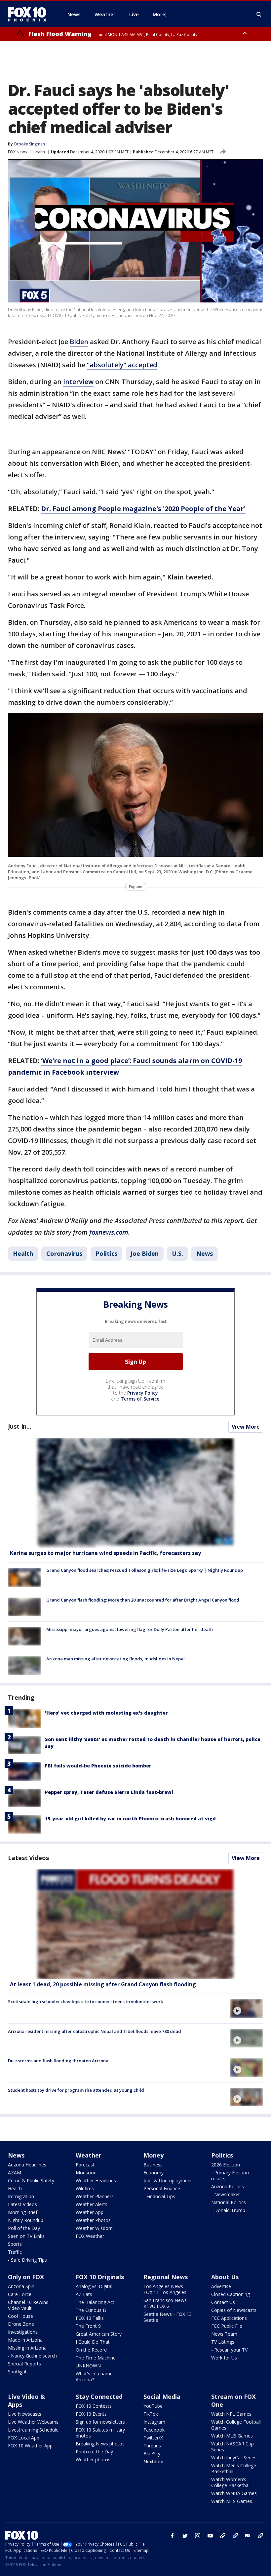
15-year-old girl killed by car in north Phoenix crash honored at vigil (130, 1819)
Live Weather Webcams (33, 2422)
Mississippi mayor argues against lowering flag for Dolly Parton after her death (130, 1629)
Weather (89, 2155)
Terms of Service (140, 1399)
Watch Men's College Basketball (234, 2468)
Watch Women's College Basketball (231, 2482)
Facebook (154, 2430)
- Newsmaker (226, 2194)
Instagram (154, 2422)
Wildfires (85, 2188)
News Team (224, 2334)
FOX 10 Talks (90, 2318)
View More (246, 1427)
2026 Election (226, 2165)
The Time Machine (96, 2358)
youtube (210, 2536)
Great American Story (99, 2334)
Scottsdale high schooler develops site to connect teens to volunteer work (85, 2001)
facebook (173, 2536)
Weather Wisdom (94, 2228)
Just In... (20, 1426)
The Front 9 (88, 2326)
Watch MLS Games (232, 2501)
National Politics (229, 2202)
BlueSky (152, 2454)
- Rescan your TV (229, 2350)
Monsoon (86, 2173)
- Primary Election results (230, 2176)
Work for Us (224, 2358)
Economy (154, 2173)
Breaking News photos (100, 2444)
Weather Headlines (96, 2180)
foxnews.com (109, 1232)
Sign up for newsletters (100, 2422)
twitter (185, 2536)
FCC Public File (227, 2326)
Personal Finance (162, 2188)
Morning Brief (23, 2212)
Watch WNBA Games (234, 2493)
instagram (198, 2536)
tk (223, 2536)
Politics (106, 1253)
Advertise (221, 2286)
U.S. (177, 1253)
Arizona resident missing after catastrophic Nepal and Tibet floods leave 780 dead (95, 2031)
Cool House (20, 2316)
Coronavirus (64, 1253)
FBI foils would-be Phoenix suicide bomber (98, 1766)
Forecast (85, 2165)
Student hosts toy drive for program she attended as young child (76, 2090)
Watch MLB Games (232, 2436)
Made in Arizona (25, 2340)
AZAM (15, 2173)
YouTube (153, 2406)
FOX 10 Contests (94, 2406)
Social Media (162, 2397)
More (159, 14)
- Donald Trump (228, 2210)
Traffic (15, 2252)
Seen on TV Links (26, 2236)
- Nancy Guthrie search (32, 2356)
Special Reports (24, 2364)
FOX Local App (24, 2438)
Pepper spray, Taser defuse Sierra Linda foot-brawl (109, 1792)
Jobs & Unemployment (168, 2180)
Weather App (90, 2212)
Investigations (23, 2332)
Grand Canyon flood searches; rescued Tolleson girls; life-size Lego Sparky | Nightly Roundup (145, 1570)
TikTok (151, 2414)
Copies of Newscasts (234, 2310)
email (248, 2536)
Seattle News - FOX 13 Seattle (168, 2317)
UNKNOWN (88, 2366)
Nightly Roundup (26, 2220)
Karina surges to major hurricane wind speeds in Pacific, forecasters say (105, 1553)
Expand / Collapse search (259, 15)
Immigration (21, 2196)
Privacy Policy (143, 1393)
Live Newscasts (25, 2414)
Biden (79, 342)
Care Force (20, 2294)
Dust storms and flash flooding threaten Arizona (58, 2061)
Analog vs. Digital (94, 2286)
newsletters (260, 2536)
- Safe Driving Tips (27, 2260)
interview (78, 382)
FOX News (17, 152)
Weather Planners (95, 2196)
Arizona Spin (21, 2286)
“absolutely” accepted (122, 365)
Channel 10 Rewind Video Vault (28, 2305)
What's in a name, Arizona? (95, 2377)
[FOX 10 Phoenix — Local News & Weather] (30, 14)
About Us (225, 2277)
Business (153, 2165)
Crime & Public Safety (31, 2180)
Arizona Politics (228, 2186)
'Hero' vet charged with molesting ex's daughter (106, 1713)
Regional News (166, 2277)
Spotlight (17, 2372)
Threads (152, 2446)
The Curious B (91, 2310)
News (205, 1253)
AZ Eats (84, 2294)
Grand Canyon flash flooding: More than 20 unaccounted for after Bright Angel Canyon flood (143, 1600)
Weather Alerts (92, 2204)
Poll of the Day (24, 2228)
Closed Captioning (231, 2294)
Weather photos (93, 2459)
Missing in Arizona (27, 2348)
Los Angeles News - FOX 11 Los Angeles (165, 2289)
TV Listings (223, 2342)
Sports (15, 2244)
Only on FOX (26, 2277)
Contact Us (223, 2302)
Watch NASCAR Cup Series (232, 2447)
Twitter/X (153, 2438)
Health (39, 152)
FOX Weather (90, 2236)
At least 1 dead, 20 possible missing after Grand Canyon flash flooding (103, 1984)
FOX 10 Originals (100, 2277)
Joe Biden (145, 1253)
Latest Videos (28, 1858)
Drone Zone (21, 2324)
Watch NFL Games (231, 2414)
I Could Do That (93, 2342)
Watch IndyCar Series (234, 2457)
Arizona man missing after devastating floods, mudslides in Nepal (116, 1659)
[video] (135, 1924)
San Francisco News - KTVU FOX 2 (167, 2303)
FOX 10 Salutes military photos (100, 2433)
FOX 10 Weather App (30, 2446)
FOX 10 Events (91, 2414)
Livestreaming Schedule (33, 2430)
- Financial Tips (159, 2196)
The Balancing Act (95, 2302)
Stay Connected (99, 2397)
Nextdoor (154, 2461)
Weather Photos (93, 2220)
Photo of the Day (94, 2452)
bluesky (235, 2536)
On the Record (91, 2350)
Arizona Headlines (27, 2165)
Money (154, 2155)
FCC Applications (229, 2318)
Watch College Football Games (236, 2425)
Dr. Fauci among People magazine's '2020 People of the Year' (143, 509)
